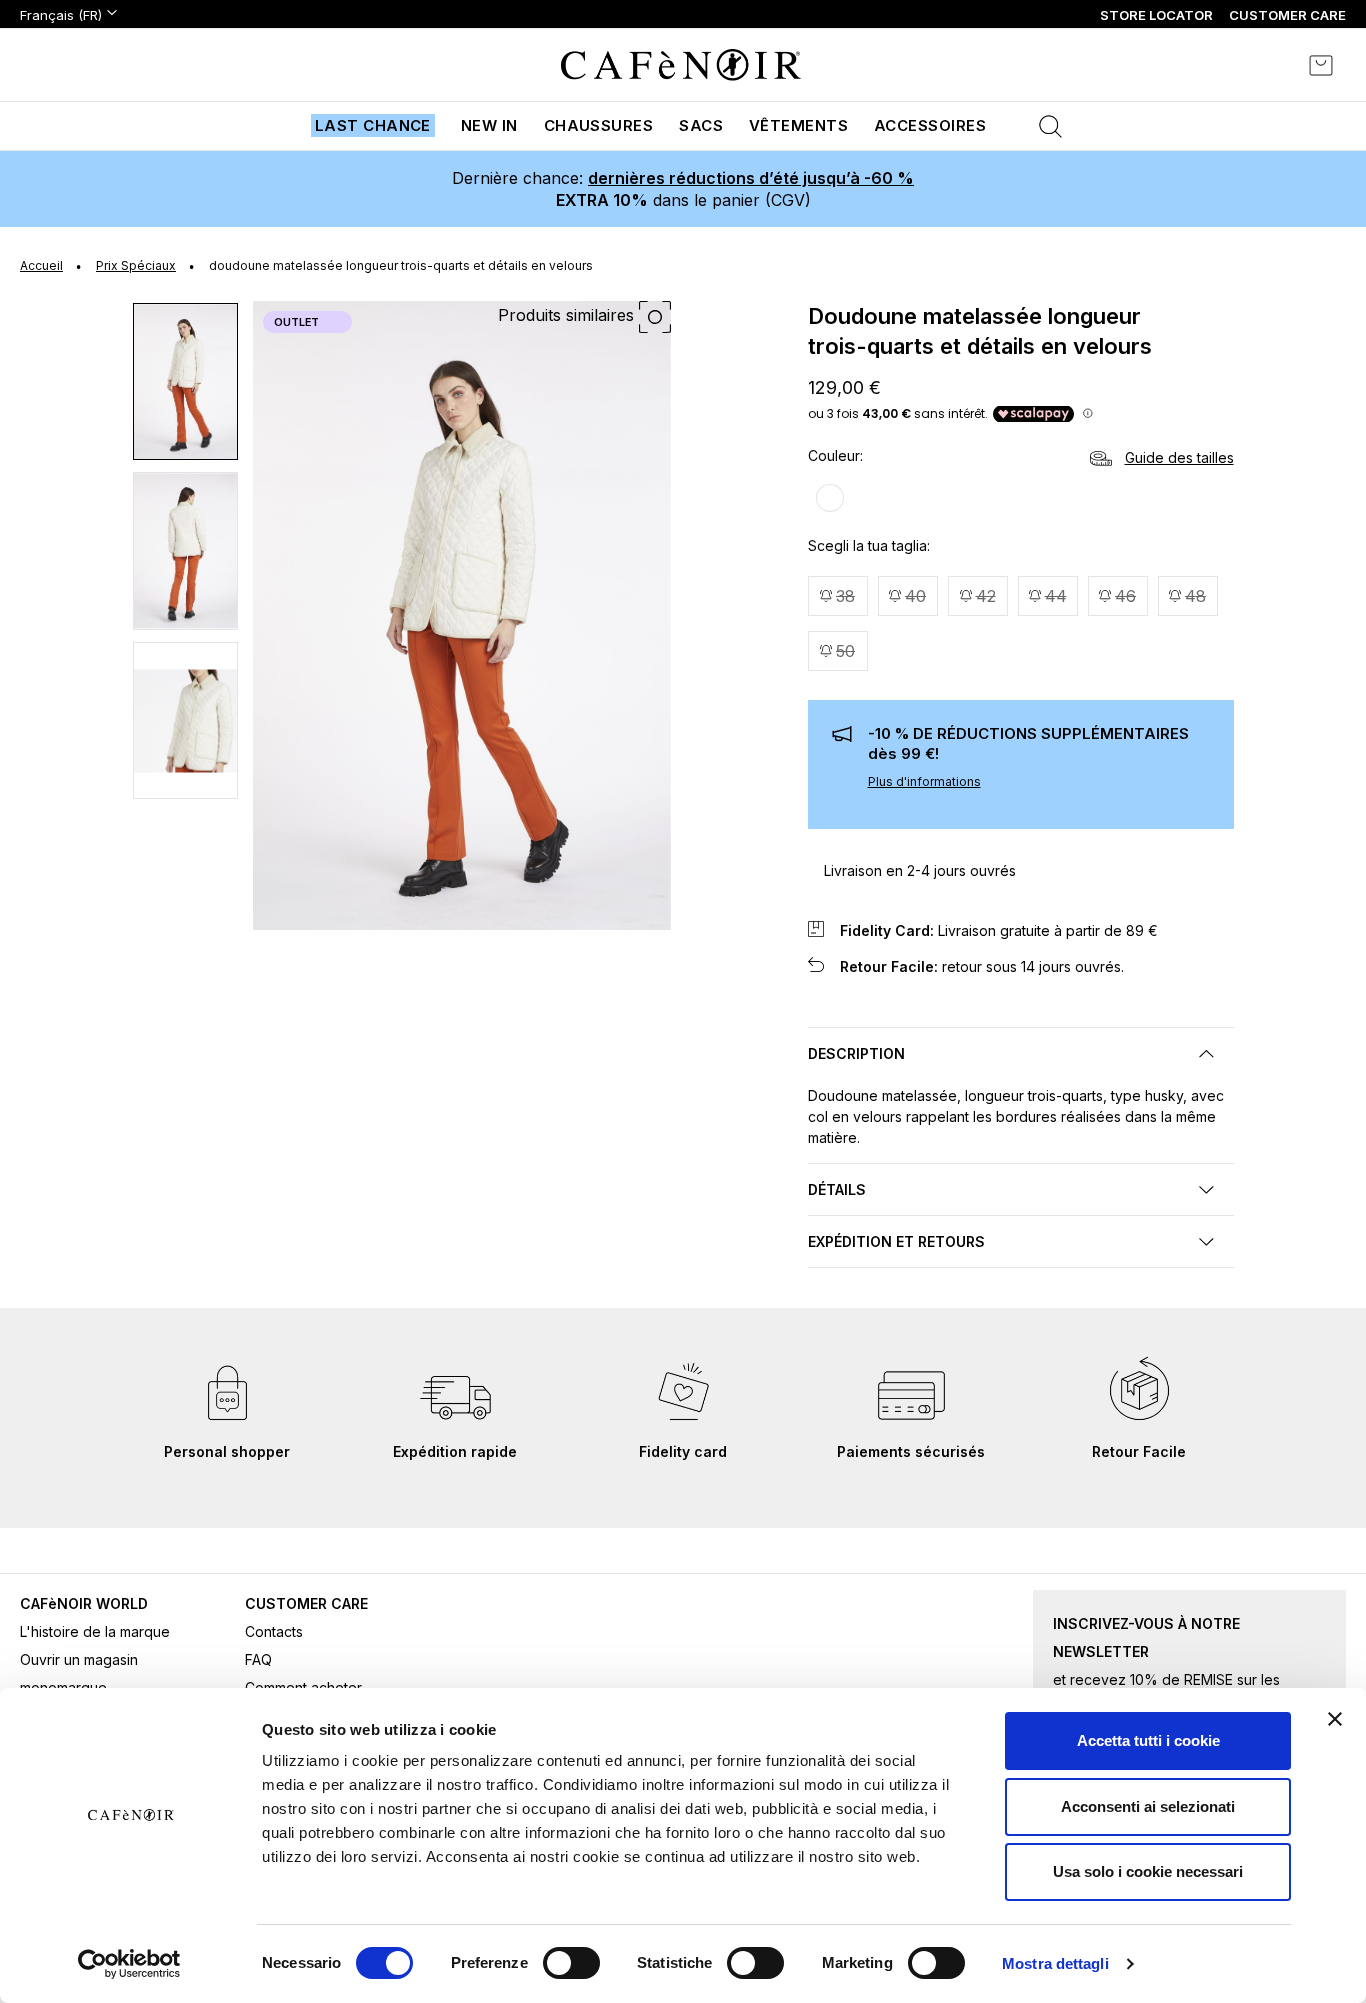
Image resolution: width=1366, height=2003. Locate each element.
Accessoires (930, 125)
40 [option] (915, 596)
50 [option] (845, 651)
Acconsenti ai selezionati (1148, 1806)
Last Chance (373, 125)
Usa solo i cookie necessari (1148, 1871)
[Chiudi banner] (1335, 1719)
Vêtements (798, 125)
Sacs (701, 125)
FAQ (258, 1659)
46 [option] (1125, 596)
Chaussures (599, 125)
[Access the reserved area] (1266, 65)
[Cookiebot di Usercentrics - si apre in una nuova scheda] (129, 1964)
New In (489, 125)
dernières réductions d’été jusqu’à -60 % (751, 178)
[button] (186, 381)
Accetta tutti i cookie (1148, 1740)
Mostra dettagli (1055, 1963)
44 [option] (1056, 596)
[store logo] (681, 65)
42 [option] (986, 596)
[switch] (571, 1965)
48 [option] (1195, 596)
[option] (830, 498)
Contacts (274, 1631)
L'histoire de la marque (95, 1631)
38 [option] (845, 596)
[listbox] (1021, 500)
